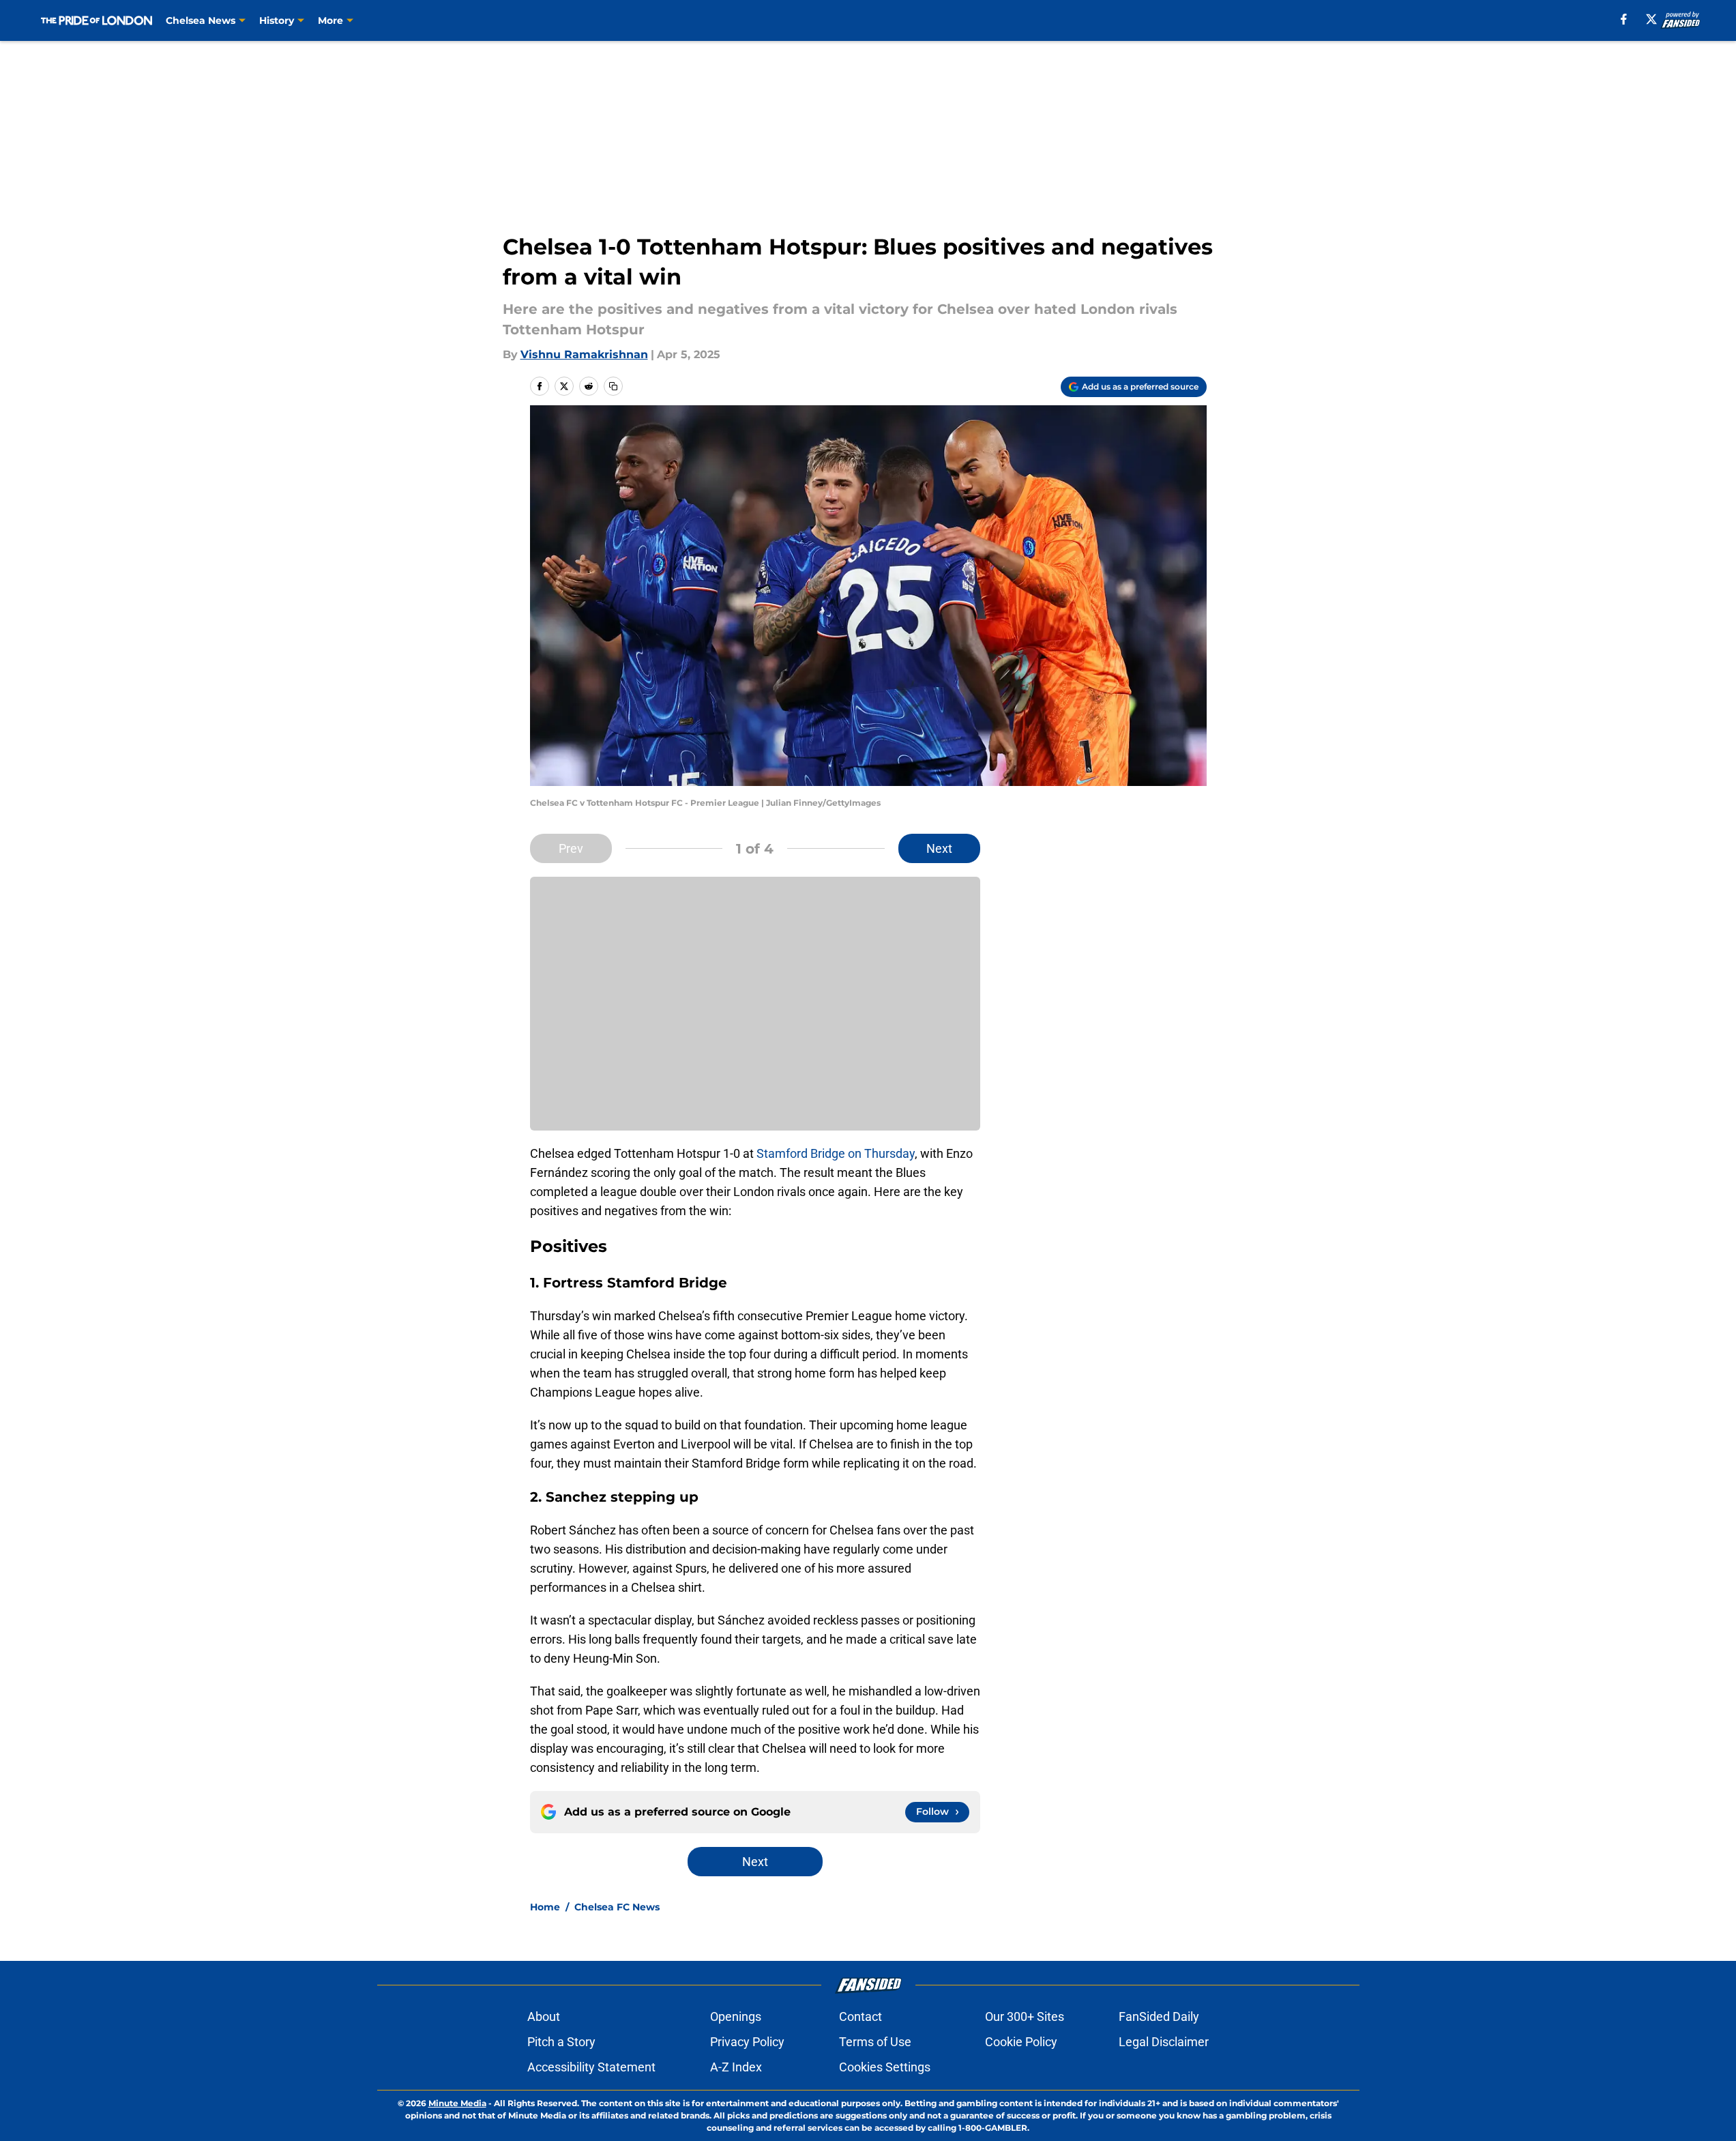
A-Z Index (736, 2067)
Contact (860, 2016)
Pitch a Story (561, 2042)
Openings (736, 2016)
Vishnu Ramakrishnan (584, 354)
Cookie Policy (1021, 2042)
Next (939, 848)
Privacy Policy (747, 2042)
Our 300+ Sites (1025, 2016)
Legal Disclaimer (1164, 2042)
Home (545, 1907)
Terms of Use (875, 2042)
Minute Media (457, 2103)
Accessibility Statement (591, 2067)
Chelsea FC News (617, 1907)
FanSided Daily (1159, 2016)
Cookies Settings (885, 2067)
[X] (1651, 19)
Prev (571, 848)
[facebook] (1624, 19)
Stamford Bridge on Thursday (836, 1153)
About (544, 2016)
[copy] (613, 386)
